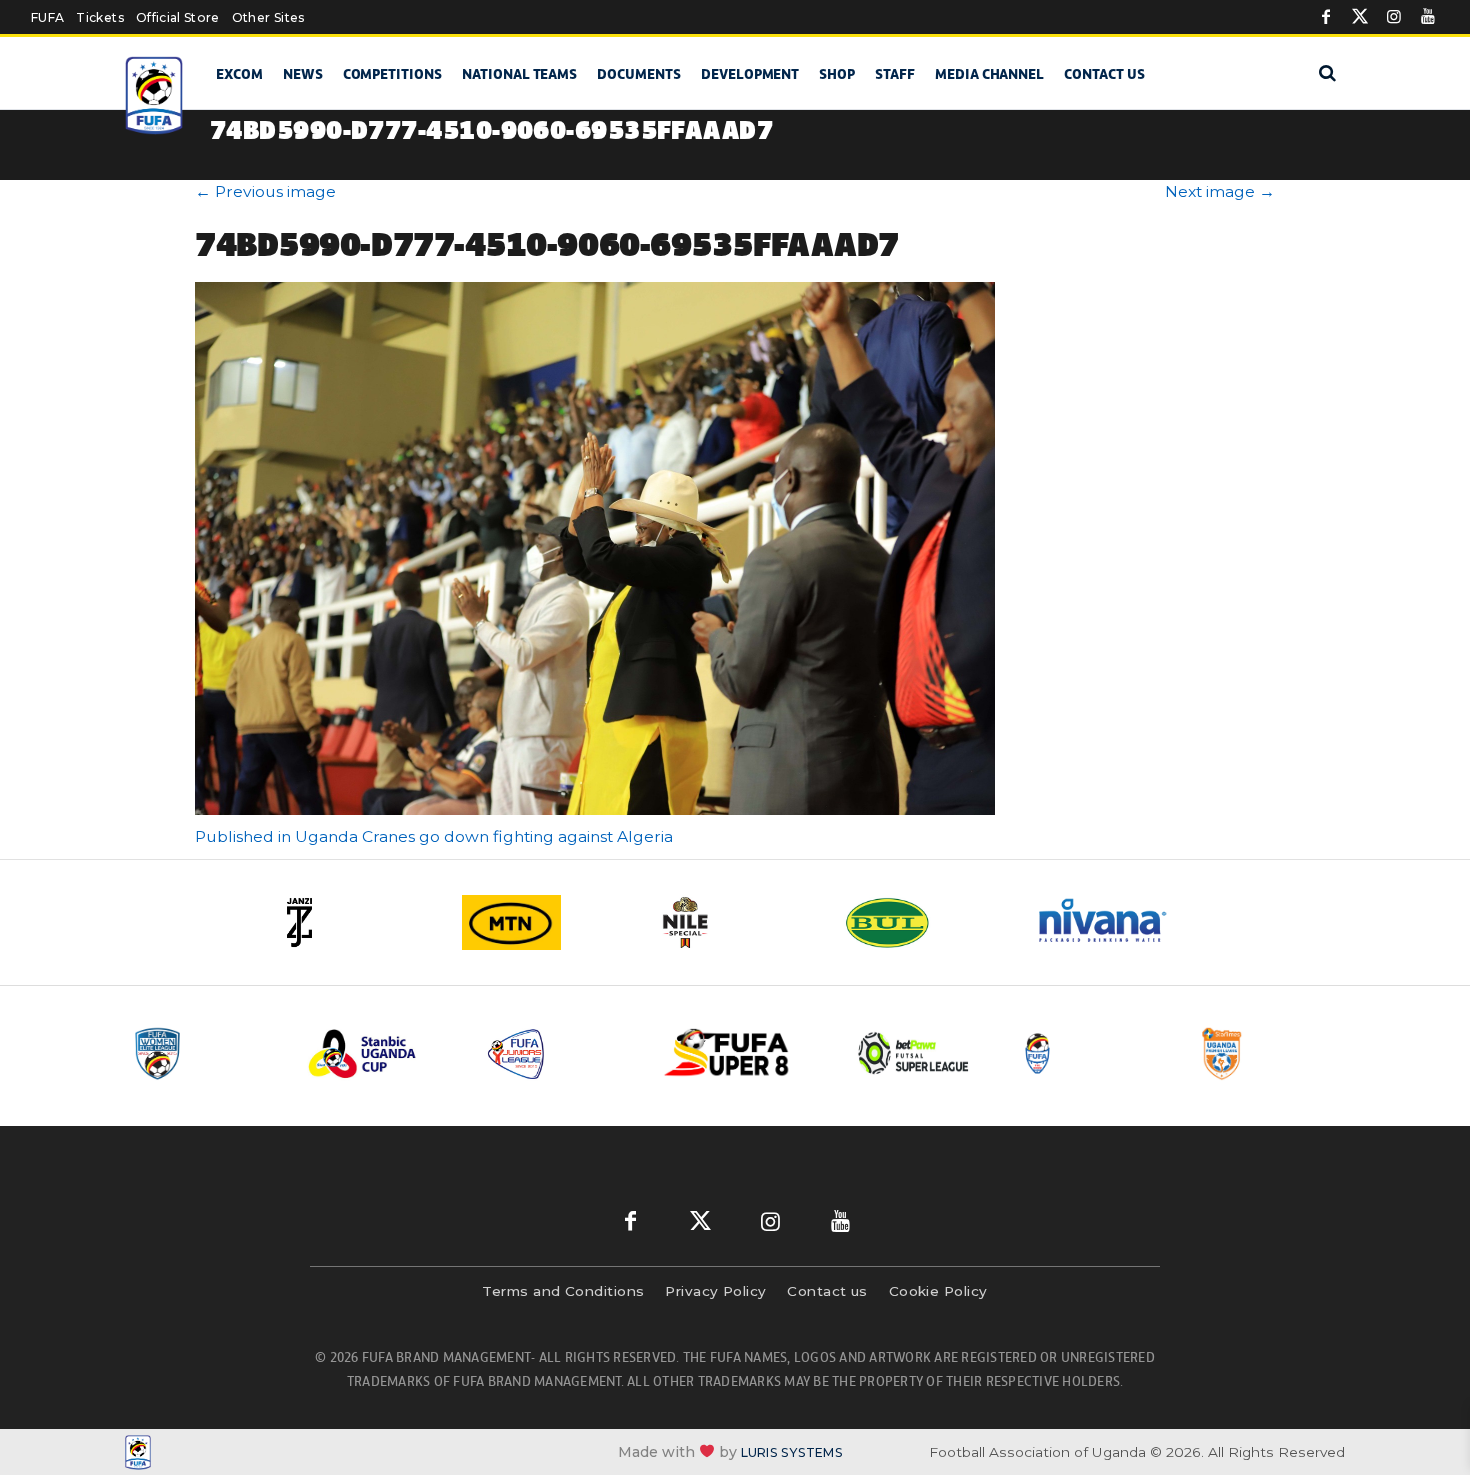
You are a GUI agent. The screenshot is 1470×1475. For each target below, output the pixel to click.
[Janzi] (355, 922)
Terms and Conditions (563, 1291)
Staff (895, 74)
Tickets (99, 17)
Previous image (265, 191)
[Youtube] (1428, 17)
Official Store (178, 17)
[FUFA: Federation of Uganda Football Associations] (157, 95)
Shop (837, 74)
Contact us (1104, 74)
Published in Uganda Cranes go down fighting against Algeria (434, 836)
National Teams (519, 74)
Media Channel (989, 74)
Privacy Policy (715, 1291)
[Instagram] (1394, 17)
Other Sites (268, 17)
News (303, 74)
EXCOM (239, 74)
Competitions (392, 74)
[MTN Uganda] (545, 922)
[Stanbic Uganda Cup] (382, 1053)
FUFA (47, 17)
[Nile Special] (735, 922)
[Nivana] (1115, 922)
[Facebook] (1326, 17)
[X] (1360, 17)
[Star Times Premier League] (1272, 1053)
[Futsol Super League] (916, 1053)
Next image (1220, 191)
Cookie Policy (938, 1291)
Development (750, 74)
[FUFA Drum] (1094, 1053)
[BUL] (925, 922)
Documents (639, 74)
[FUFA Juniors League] (560, 1053)
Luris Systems (792, 1452)
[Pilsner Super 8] (738, 1053)
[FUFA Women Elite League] (204, 1053)
